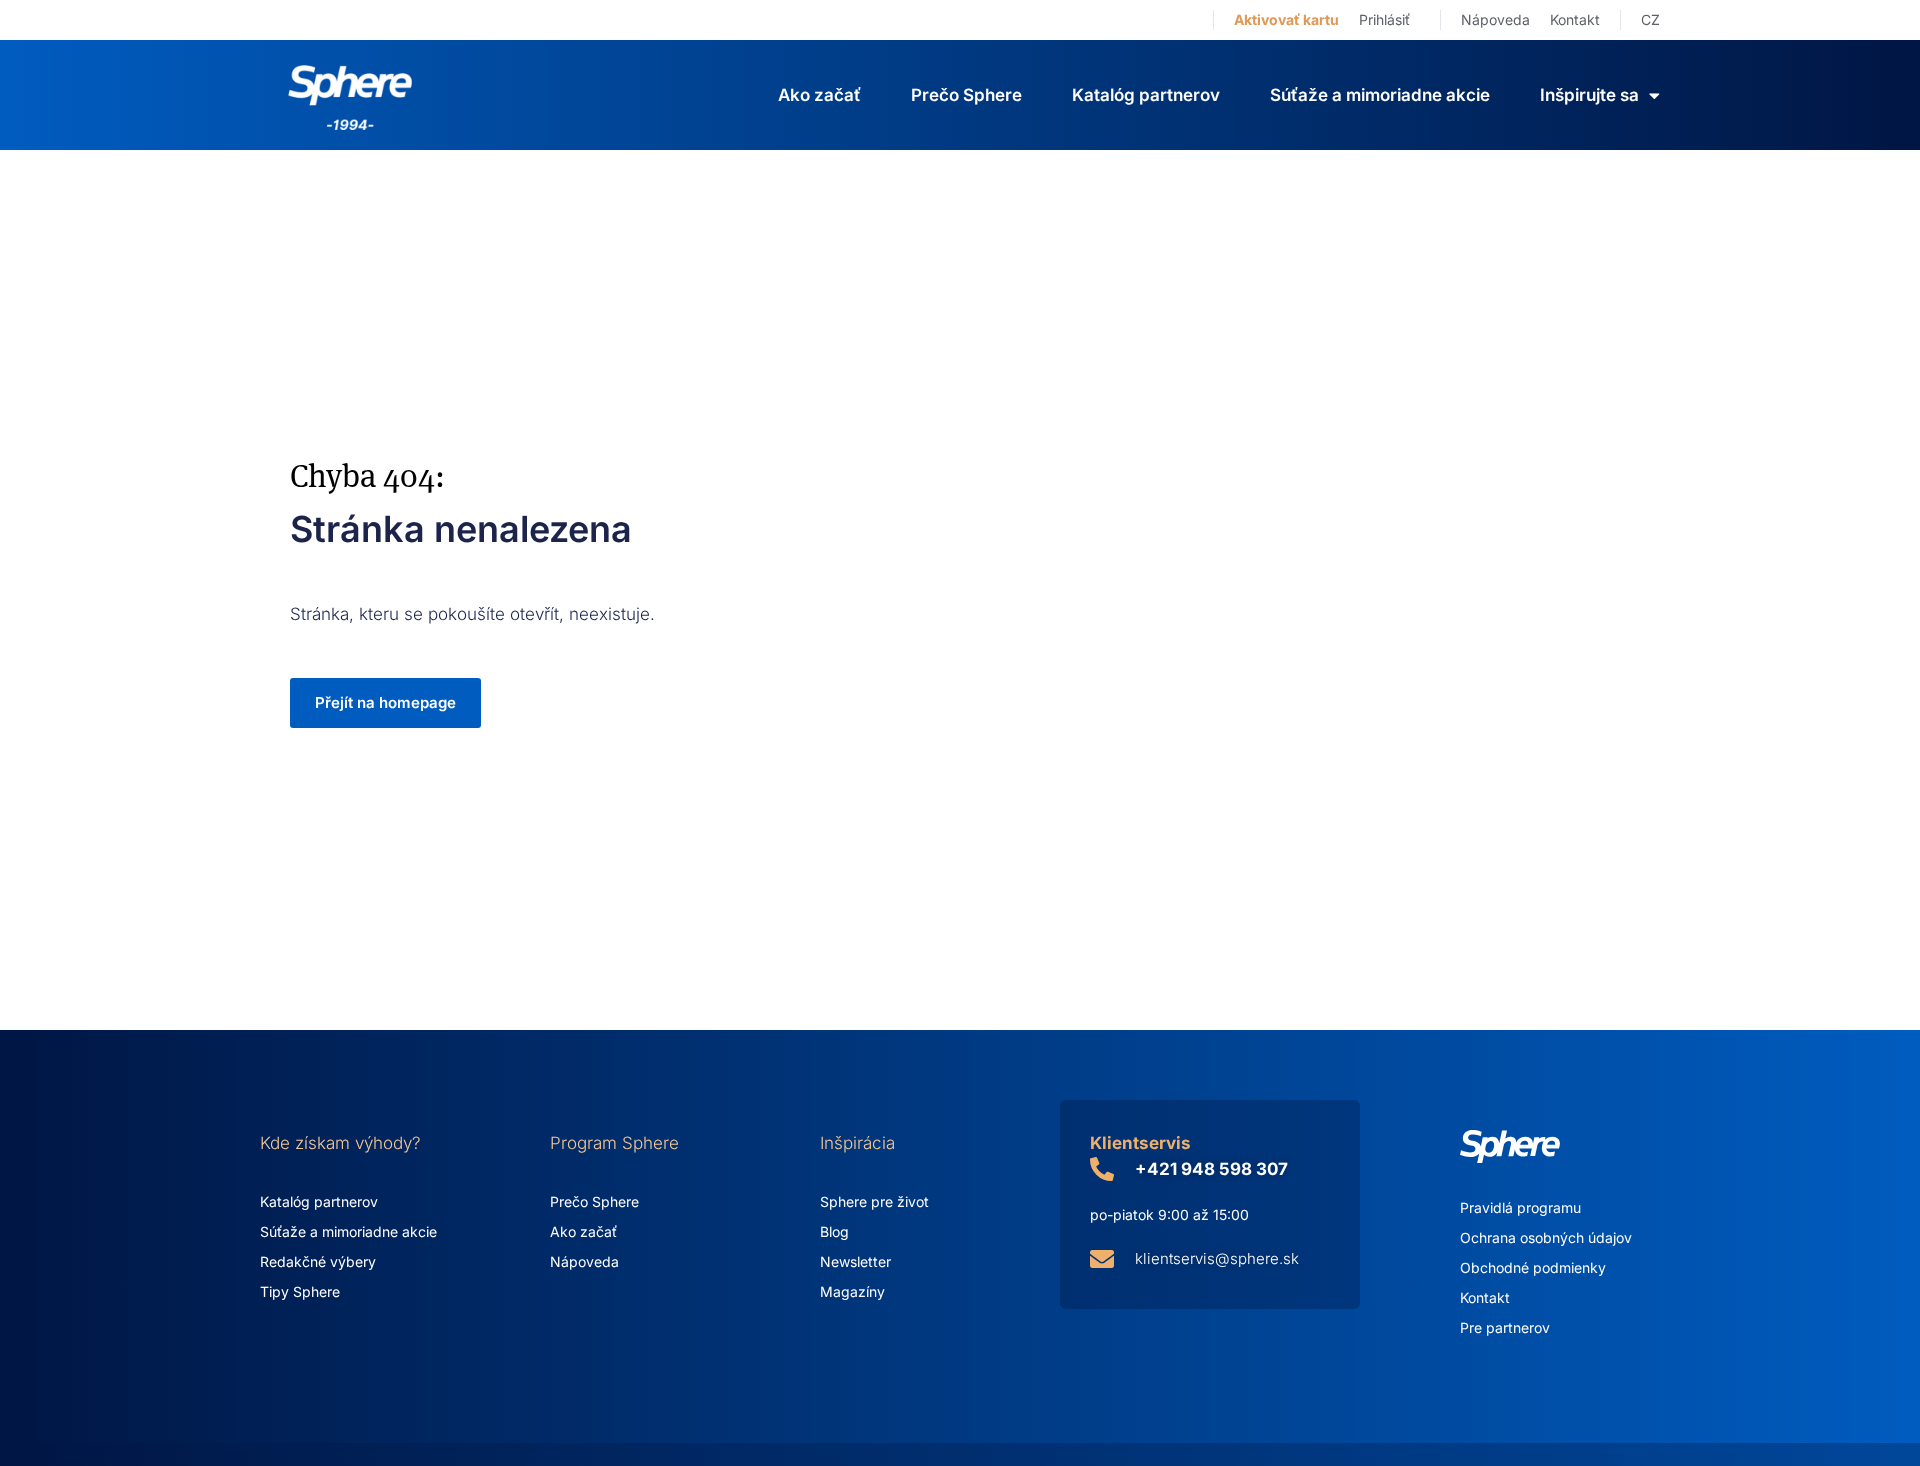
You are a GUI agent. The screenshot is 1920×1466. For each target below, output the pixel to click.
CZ (1650, 19)
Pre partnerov (1505, 1327)
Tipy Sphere (300, 1291)
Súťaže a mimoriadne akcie (1380, 95)
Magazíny (852, 1291)
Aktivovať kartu (1286, 19)
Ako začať (819, 95)
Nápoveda (1495, 19)
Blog (834, 1231)
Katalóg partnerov (1146, 95)
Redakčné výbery (318, 1261)
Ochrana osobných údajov (1546, 1237)
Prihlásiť (1384, 19)
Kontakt (1575, 19)
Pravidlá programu (1520, 1207)
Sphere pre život (874, 1201)
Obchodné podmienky (1533, 1267)
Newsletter (855, 1261)
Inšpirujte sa (1589, 95)
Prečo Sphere (966, 95)
